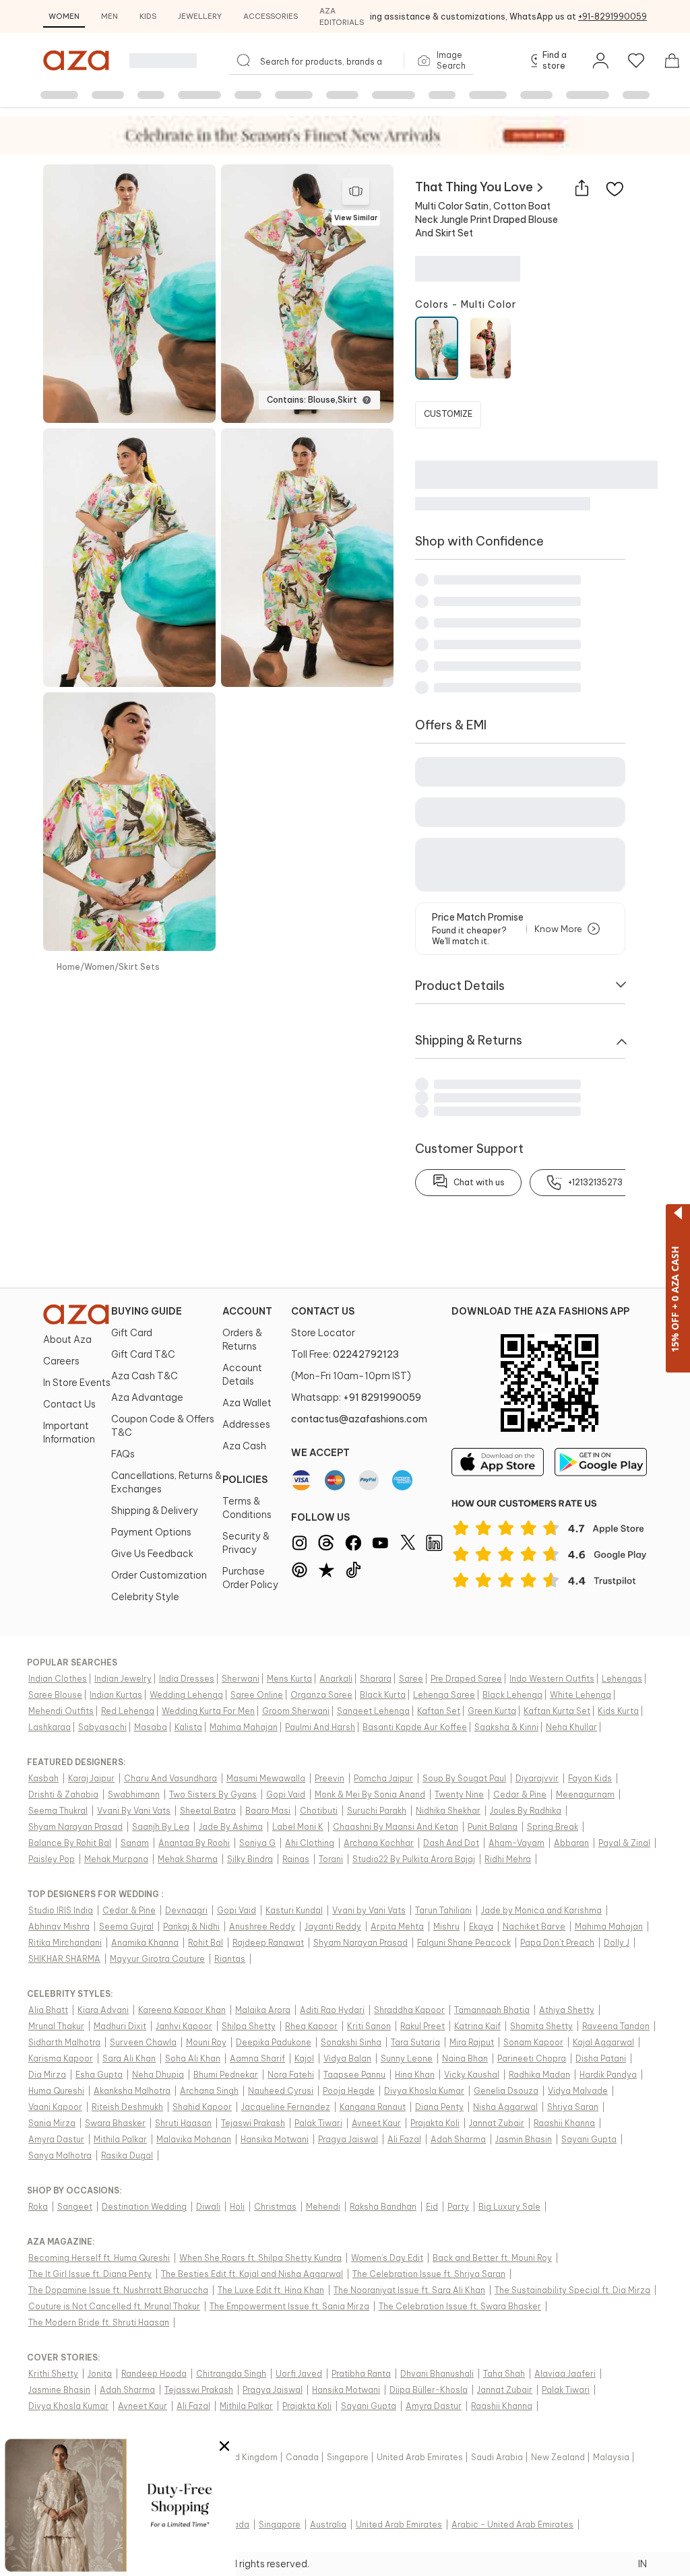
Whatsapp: (356, 1397)
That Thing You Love (474, 187)
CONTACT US (323, 1311)
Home (68, 967)
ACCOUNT (247, 1311)
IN (642, 2564)
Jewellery (200, 16)
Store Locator (323, 1333)
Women (64, 16)
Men (109, 16)
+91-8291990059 (613, 16)
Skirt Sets (139, 967)
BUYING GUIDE (147, 1311)
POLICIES (245, 1480)
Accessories (271, 16)
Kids (148, 16)
